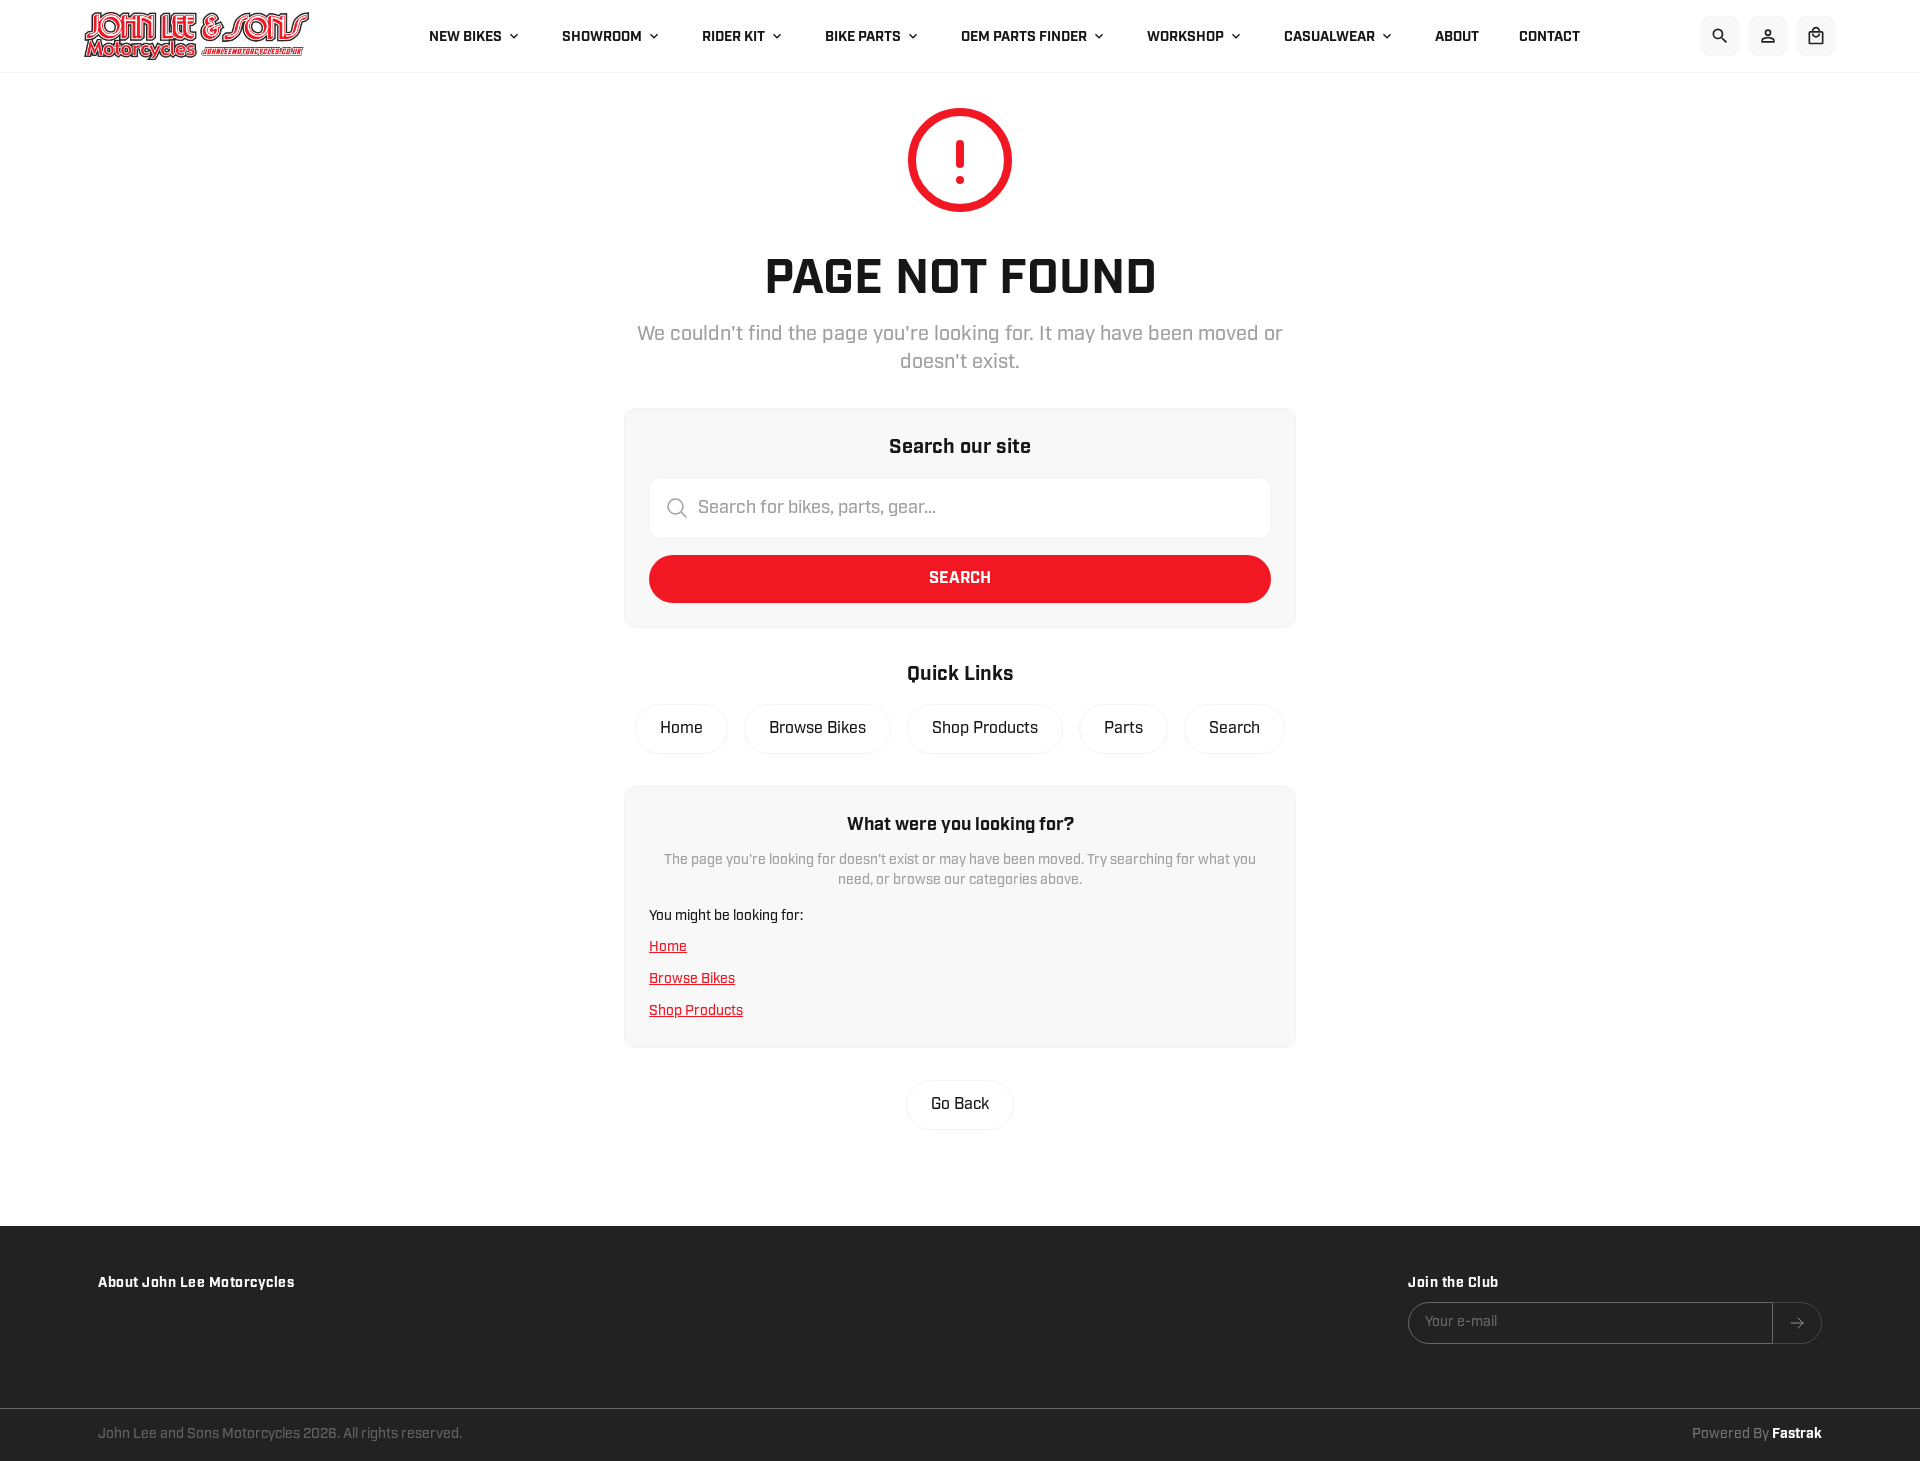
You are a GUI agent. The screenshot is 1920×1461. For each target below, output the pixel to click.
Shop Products (985, 728)
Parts (1123, 728)
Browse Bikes (817, 728)
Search (960, 578)
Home (681, 728)
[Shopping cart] (1816, 36)
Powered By (1757, 1434)
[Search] (1720, 36)
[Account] (1768, 36)
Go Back (960, 1104)
